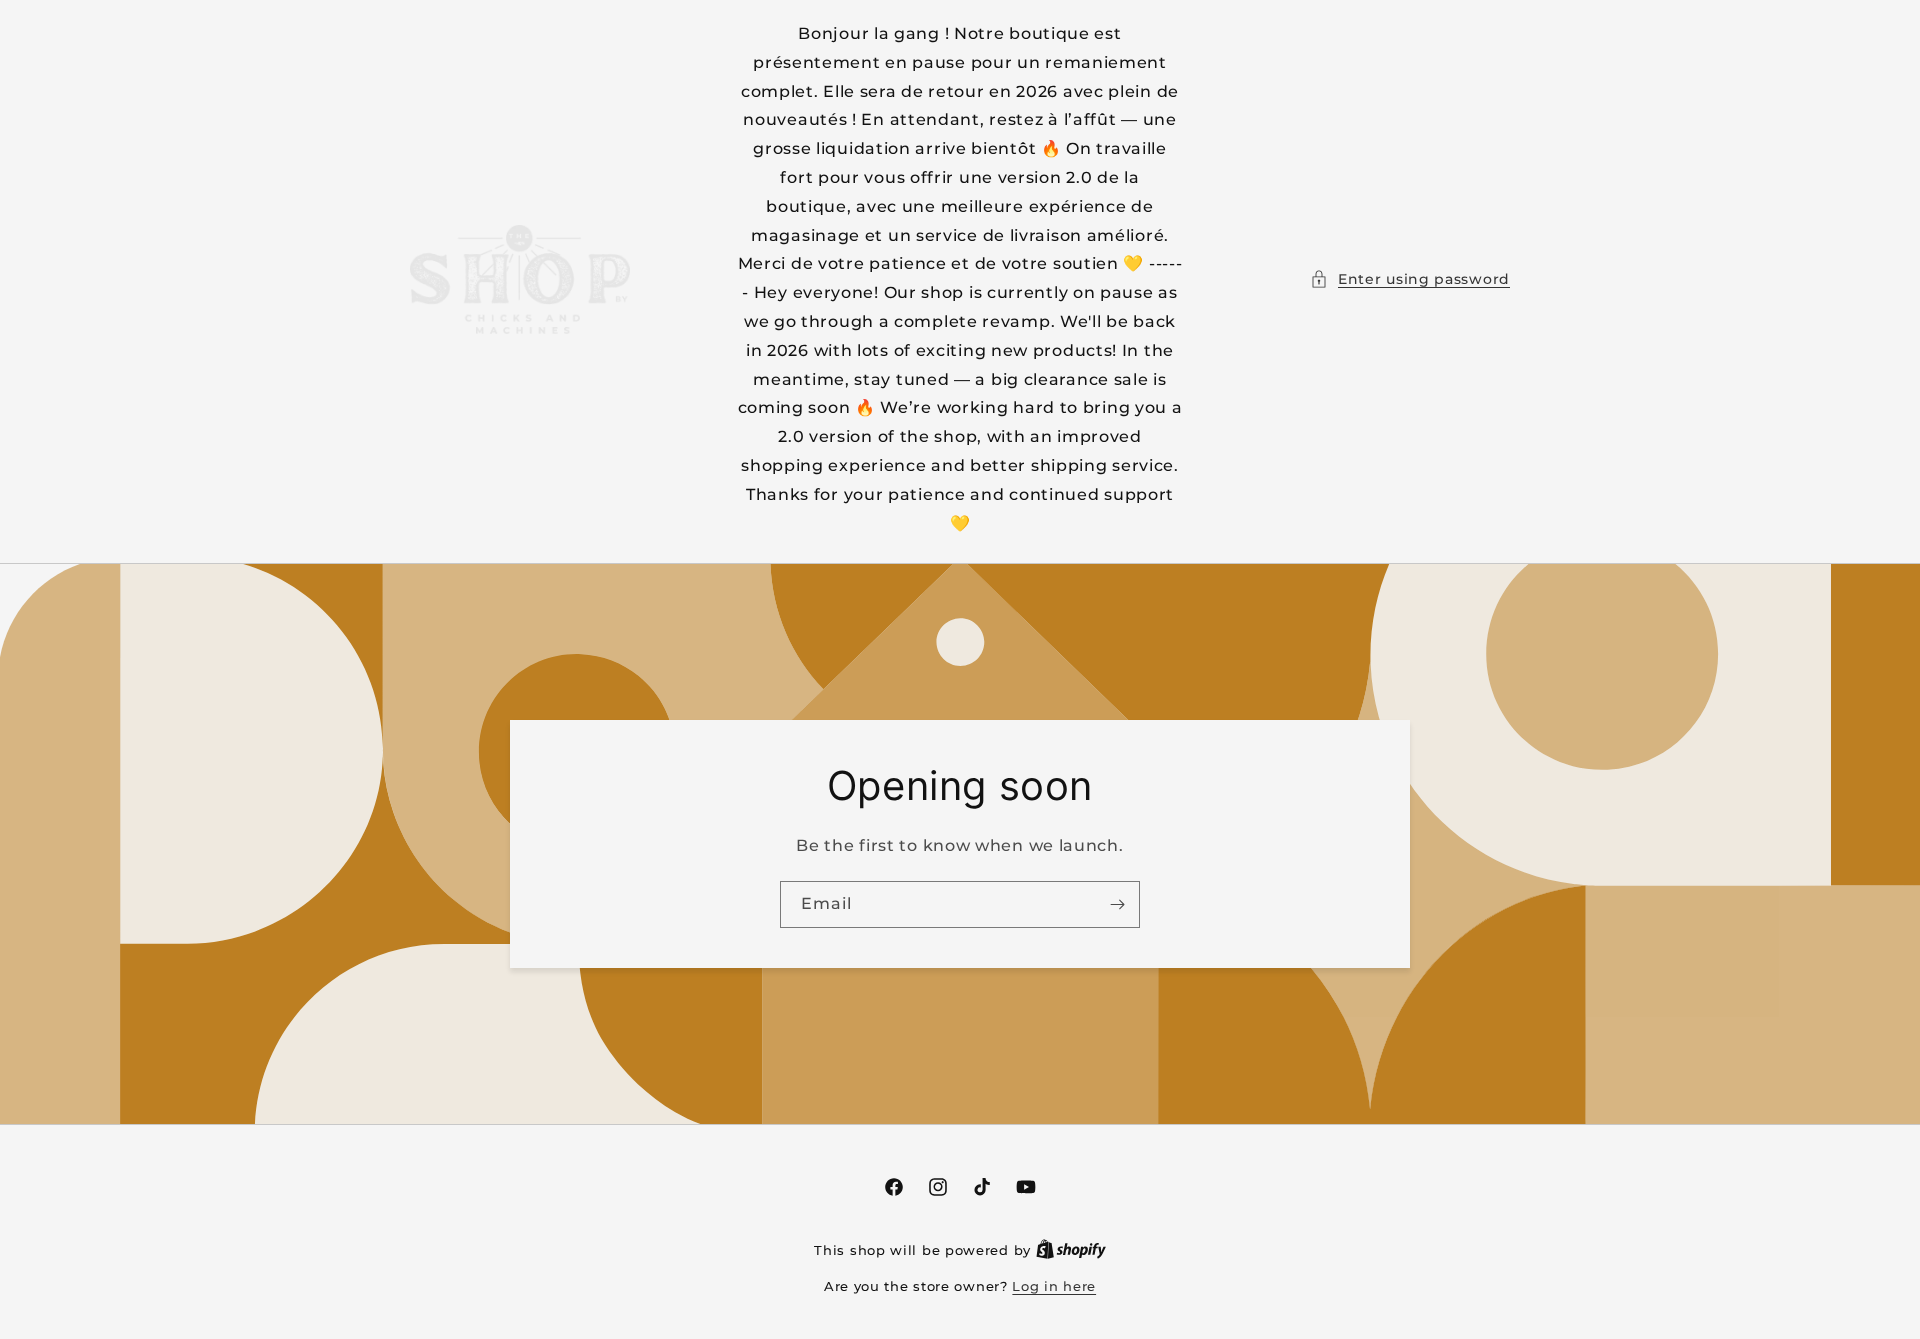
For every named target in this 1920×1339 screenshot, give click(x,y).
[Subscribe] (1117, 904)
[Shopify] (1071, 1250)
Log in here (1054, 1286)
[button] (1410, 279)
